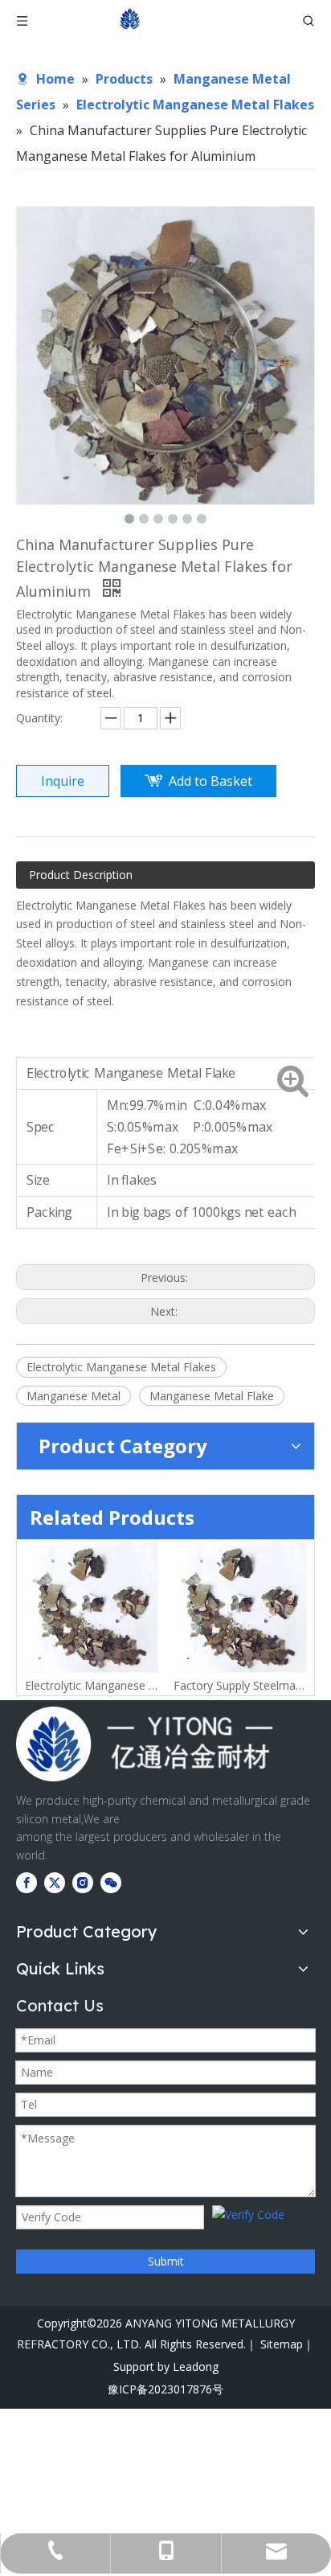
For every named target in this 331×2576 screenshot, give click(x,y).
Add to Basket (210, 781)
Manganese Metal (74, 1396)
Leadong (196, 2366)
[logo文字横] (145, 1744)
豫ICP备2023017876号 (165, 2389)
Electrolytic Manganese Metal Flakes (121, 1367)
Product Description (81, 875)
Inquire (63, 781)
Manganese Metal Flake (212, 1396)
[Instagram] (83, 1883)
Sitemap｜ (287, 2344)
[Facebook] (27, 1883)
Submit (166, 2261)
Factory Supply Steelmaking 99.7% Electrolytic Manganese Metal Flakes (135, 1685)
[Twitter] (55, 1883)
